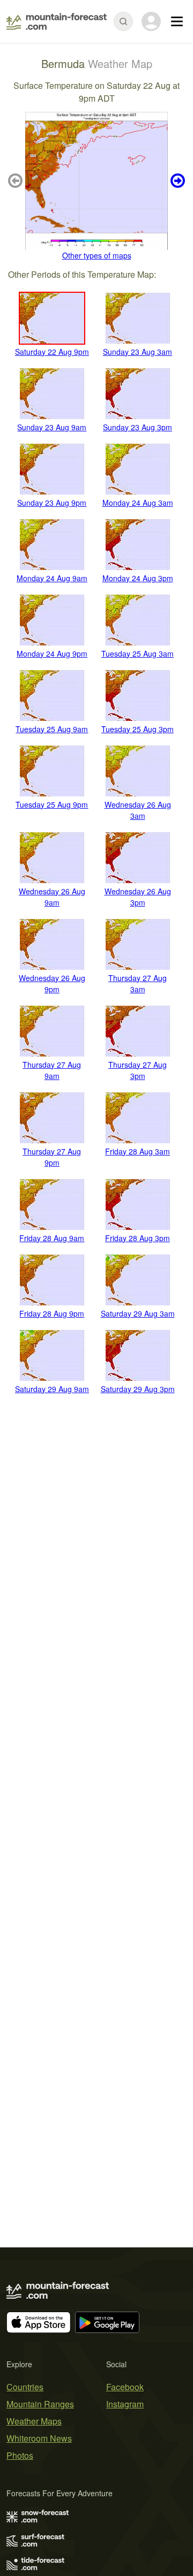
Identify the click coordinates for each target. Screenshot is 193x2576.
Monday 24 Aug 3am (138, 503)
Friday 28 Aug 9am (52, 1238)
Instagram (125, 2404)
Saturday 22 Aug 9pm (52, 352)
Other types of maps (97, 255)
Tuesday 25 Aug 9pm (52, 804)
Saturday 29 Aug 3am (138, 1313)
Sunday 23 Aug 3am (138, 352)
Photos (20, 2455)
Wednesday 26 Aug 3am (138, 810)
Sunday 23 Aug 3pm (138, 427)
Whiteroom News (39, 2438)
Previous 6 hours (17, 181)
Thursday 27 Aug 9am (52, 1070)
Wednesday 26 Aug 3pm (138, 897)
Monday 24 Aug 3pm (138, 578)
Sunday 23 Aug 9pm (52, 503)
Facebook (125, 2387)
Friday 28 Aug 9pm (52, 1313)
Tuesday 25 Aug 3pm (138, 729)
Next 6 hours (176, 181)
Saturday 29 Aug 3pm (138, 1389)
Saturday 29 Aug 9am (52, 1389)
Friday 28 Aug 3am (138, 1151)
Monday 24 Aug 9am (52, 578)
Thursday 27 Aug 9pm (52, 1157)
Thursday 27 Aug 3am (138, 983)
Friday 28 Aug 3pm (138, 1238)
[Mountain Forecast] (57, 21)
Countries (25, 2387)
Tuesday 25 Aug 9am (52, 729)
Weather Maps (34, 2421)
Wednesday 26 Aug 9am (52, 897)
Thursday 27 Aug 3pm (138, 1070)
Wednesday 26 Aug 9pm (52, 983)
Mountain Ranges (40, 2404)
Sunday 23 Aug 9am (52, 427)
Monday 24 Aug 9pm (52, 654)
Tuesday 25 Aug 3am (138, 654)
